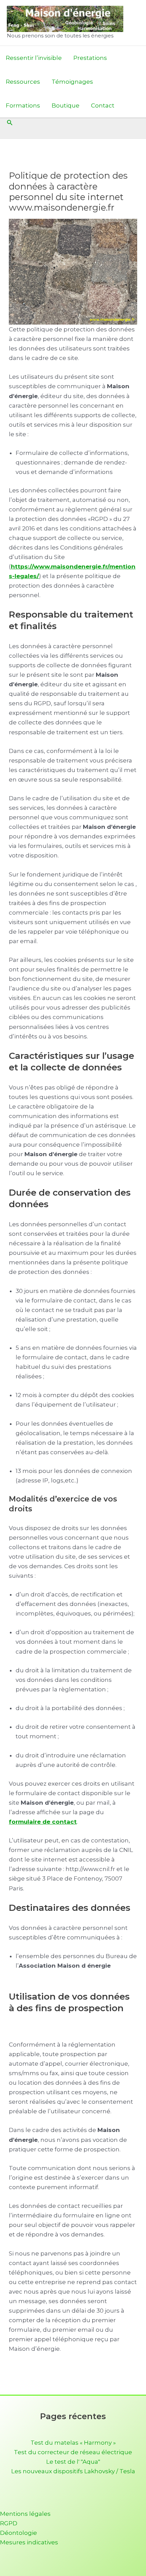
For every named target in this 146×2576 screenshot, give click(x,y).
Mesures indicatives (29, 2542)
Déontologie (19, 2533)
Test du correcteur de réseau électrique (73, 2452)
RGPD (9, 2523)
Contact (103, 105)
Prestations (90, 58)
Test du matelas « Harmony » (73, 2443)
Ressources (23, 82)
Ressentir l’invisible (34, 58)
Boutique (66, 105)
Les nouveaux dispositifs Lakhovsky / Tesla (73, 2471)
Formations (23, 105)
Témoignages (72, 82)
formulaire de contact (43, 1822)
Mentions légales (25, 2514)
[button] (10, 123)
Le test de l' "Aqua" (73, 2462)
